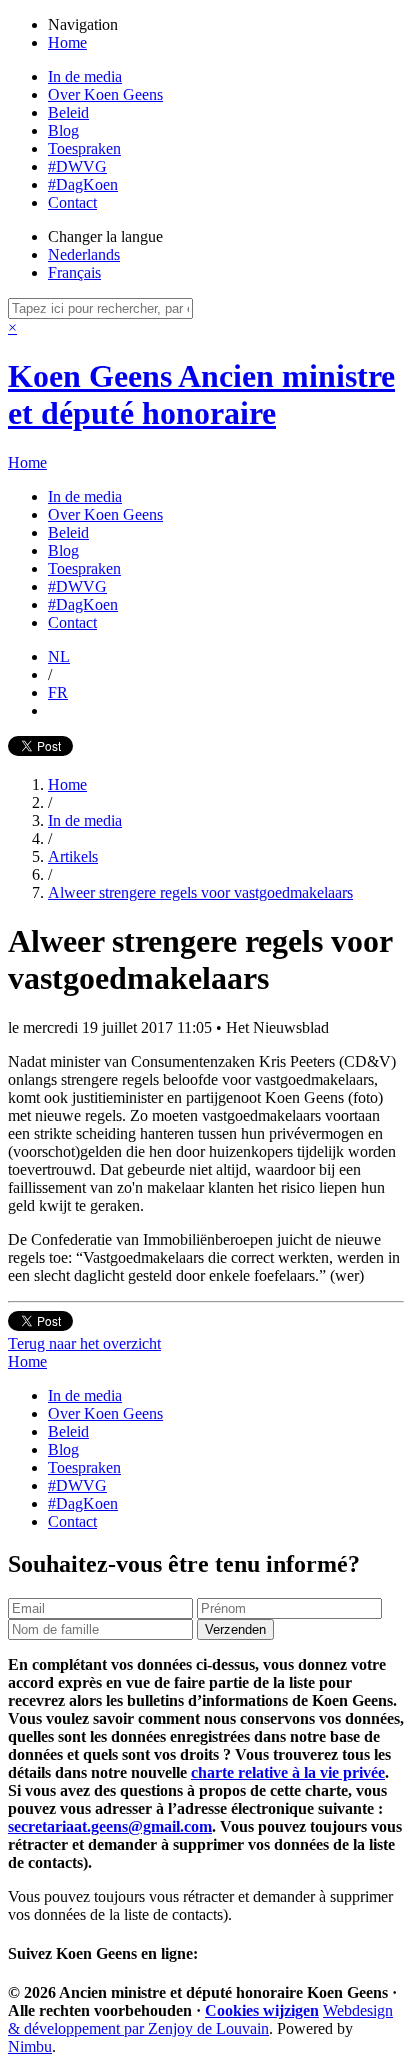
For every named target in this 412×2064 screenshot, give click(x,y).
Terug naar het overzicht (84, 1343)
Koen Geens (201, 394)
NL (59, 656)
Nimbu (30, 2046)
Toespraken (84, 148)
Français (74, 272)
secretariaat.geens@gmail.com (110, 1826)
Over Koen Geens (105, 94)
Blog (63, 130)
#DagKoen (83, 184)
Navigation (83, 24)
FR (58, 692)
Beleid (68, 112)
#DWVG (77, 166)
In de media (85, 76)
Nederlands (84, 254)
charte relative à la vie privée (288, 1772)
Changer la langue (105, 236)
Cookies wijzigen (262, 2010)
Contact (72, 202)
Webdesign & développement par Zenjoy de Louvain (200, 2019)
